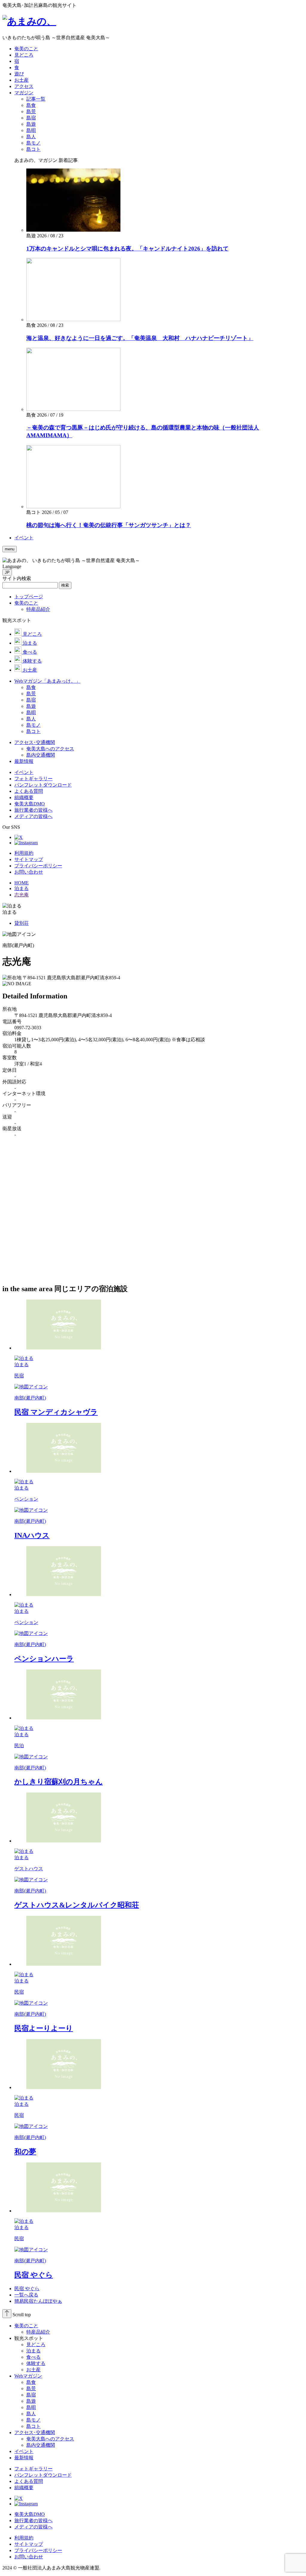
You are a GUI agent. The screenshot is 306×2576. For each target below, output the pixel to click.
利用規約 (24, 853)
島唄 (31, 2407)
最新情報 (24, 2458)
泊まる (33, 2351)
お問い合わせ (29, 872)
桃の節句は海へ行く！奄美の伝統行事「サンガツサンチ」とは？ (109, 525)
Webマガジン (28, 2376)
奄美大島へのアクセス (50, 2439)
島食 (31, 2382)
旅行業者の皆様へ (33, 2520)
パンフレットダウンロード (43, 2475)
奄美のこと (26, 2326)
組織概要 (24, 2488)
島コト (33, 2426)
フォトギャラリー (33, 2469)
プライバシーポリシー (38, 866)
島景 (31, 2388)
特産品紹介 (38, 2332)
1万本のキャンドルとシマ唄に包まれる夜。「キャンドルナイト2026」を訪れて (127, 249)
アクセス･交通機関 (35, 2432)
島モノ (33, 2420)
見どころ (36, 2344)
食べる (33, 2357)
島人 (31, 2414)
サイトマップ (29, 859)
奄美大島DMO (30, 2514)
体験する (36, 2363)
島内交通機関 (41, 2445)
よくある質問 (29, 2481)
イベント (24, 2451)
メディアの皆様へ (33, 2527)
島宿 (31, 2395)
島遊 (31, 2401)
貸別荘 (22, 923)
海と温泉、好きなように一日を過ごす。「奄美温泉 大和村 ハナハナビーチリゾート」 (140, 338)
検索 (65, 585)
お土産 (33, 2370)
